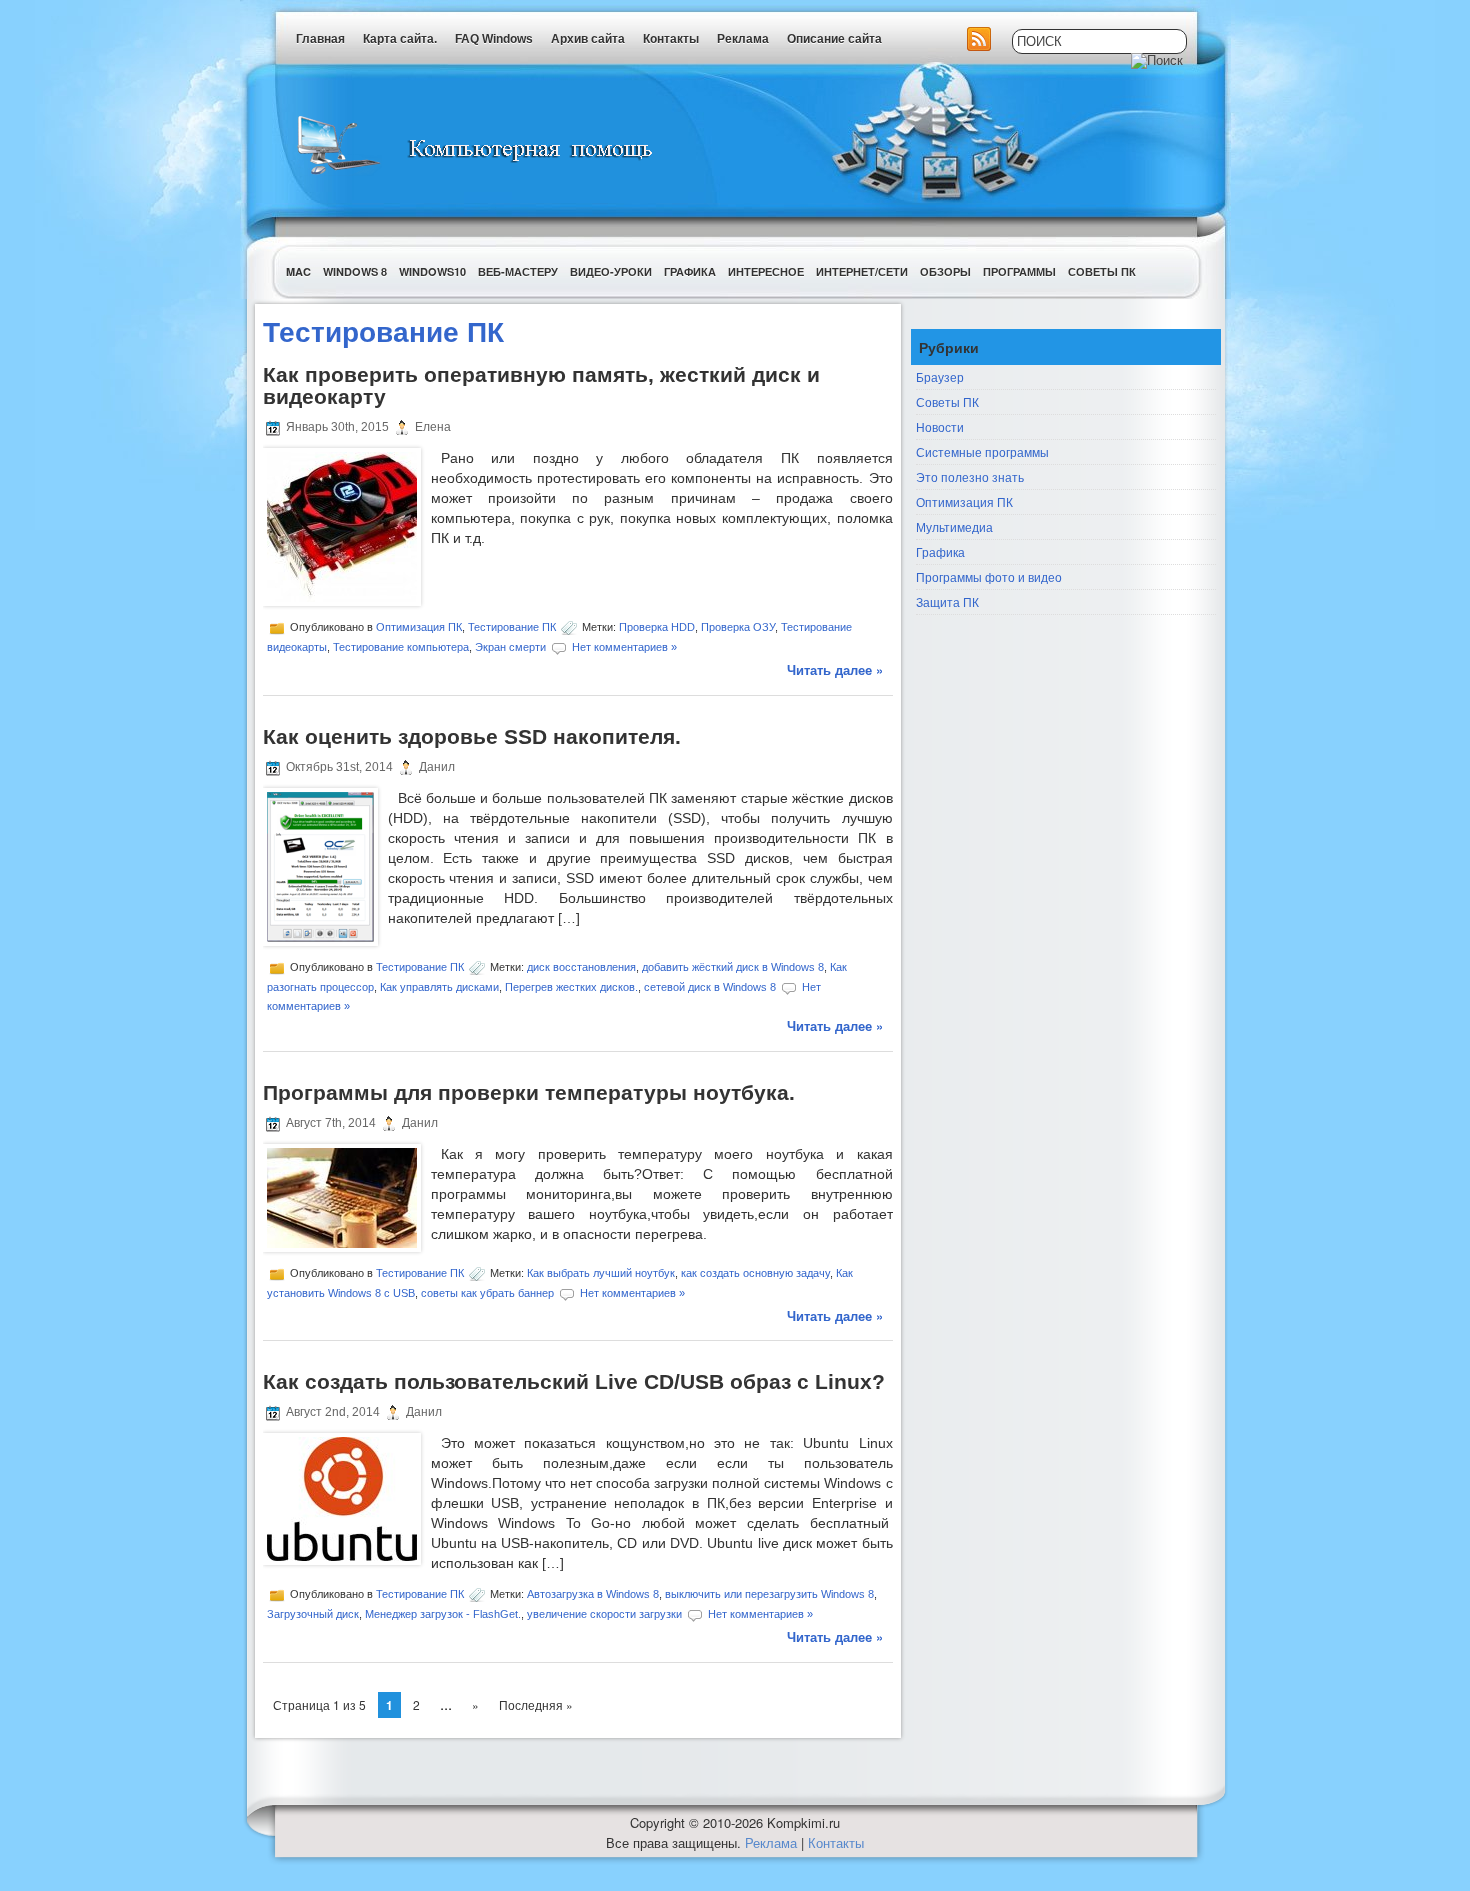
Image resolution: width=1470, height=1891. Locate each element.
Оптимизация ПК (419, 627)
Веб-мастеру (518, 271)
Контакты (671, 39)
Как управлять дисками (439, 986)
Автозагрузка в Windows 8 (593, 1594)
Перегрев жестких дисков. (571, 986)
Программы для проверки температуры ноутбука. (529, 1092)
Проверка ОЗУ (738, 627)
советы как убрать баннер (487, 1292)
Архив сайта (588, 39)
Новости (940, 426)
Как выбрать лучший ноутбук (601, 1272)
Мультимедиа (954, 526)
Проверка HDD (657, 627)
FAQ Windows (494, 39)
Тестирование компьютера (401, 647)
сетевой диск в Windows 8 (710, 986)
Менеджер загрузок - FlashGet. (443, 1614)
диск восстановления (581, 966)
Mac (298, 271)
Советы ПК (1102, 271)
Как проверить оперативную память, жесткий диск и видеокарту (541, 385)
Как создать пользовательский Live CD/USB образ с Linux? (574, 1381)
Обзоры (945, 271)
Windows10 (432, 271)
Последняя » (536, 1704)
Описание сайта (834, 39)
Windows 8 (355, 271)
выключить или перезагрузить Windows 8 (769, 1594)
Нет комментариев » (624, 647)
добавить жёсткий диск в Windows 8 (733, 966)
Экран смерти (510, 647)
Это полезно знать (970, 476)
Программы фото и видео (989, 576)
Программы (1019, 271)
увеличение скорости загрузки (604, 1614)
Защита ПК (947, 601)
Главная (320, 39)
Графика (690, 271)
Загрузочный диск (313, 1614)
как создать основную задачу (755, 1272)
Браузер (940, 376)
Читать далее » (835, 669)
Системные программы (982, 451)
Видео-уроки (611, 271)
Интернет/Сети (862, 271)
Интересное (766, 271)
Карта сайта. (400, 39)
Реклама (743, 39)
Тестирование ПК (512, 627)
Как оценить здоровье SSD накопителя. (472, 736)
